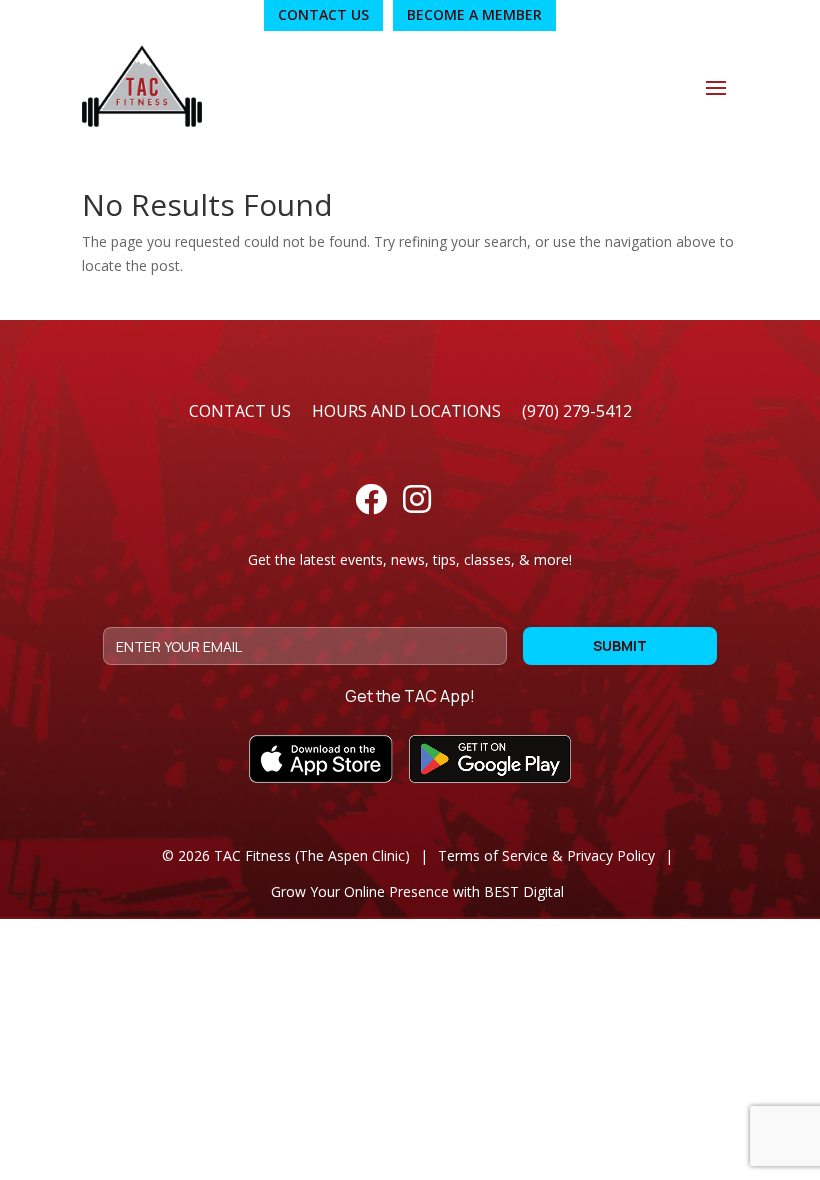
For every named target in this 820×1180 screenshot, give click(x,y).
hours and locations (406, 411)
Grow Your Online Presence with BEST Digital (417, 891)
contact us (240, 411)
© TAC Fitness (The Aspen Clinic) (286, 855)
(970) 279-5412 (577, 411)
